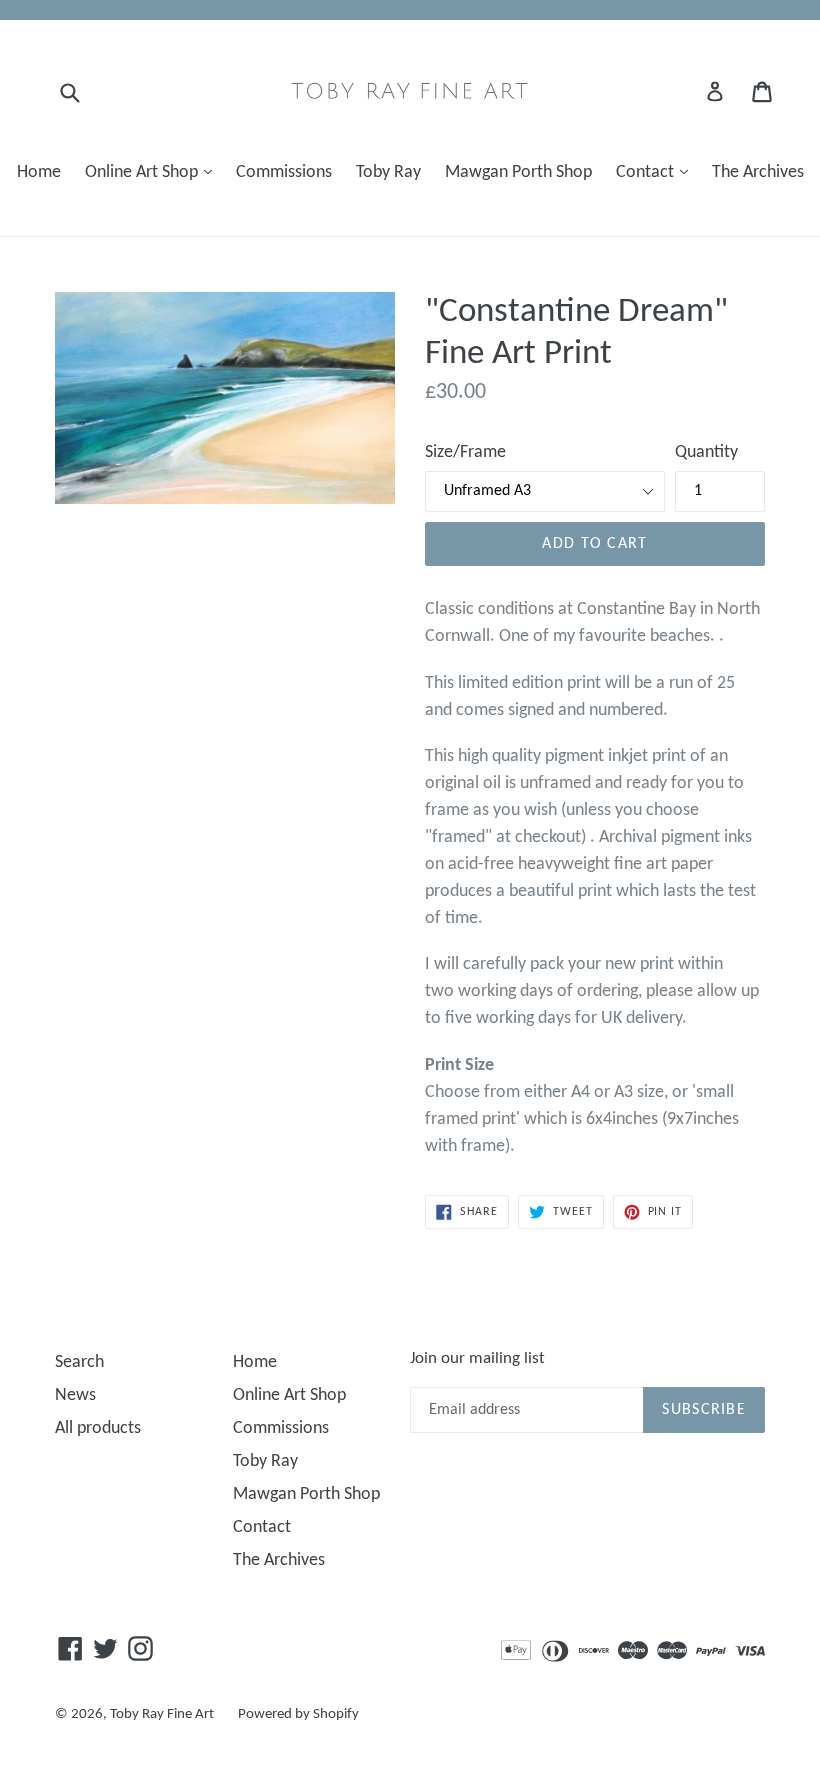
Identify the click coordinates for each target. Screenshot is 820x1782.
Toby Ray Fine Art (162, 1714)
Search (79, 1362)
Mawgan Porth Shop (518, 172)
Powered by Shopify (298, 1714)
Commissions (284, 172)
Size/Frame (465, 452)
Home (39, 172)
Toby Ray (388, 172)
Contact (657, 172)
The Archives (758, 172)
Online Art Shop (153, 172)
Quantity (706, 452)
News (75, 1395)
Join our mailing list (477, 1358)
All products (98, 1428)
